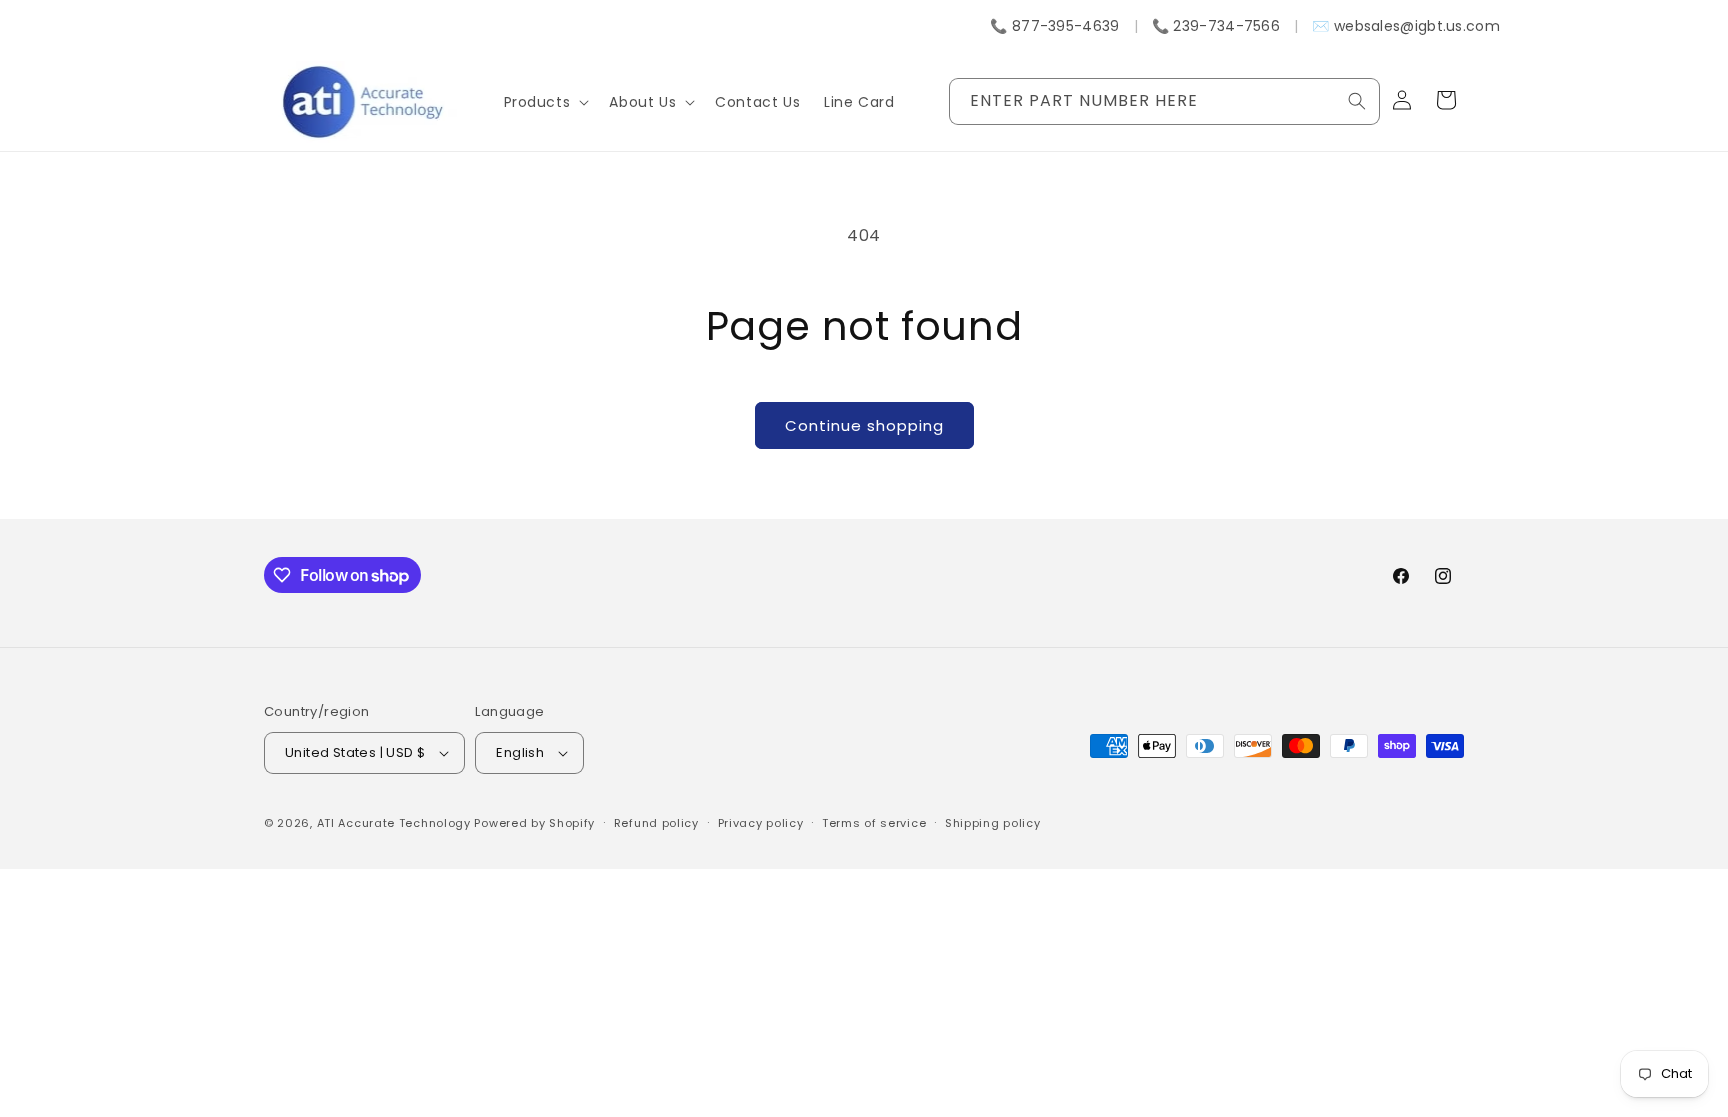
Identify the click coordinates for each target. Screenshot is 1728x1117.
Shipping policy (993, 823)
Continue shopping (864, 425)
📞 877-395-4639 (1054, 26)
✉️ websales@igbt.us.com (1406, 26)
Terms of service (874, 823)
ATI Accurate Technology (396, 823)
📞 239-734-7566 (1216, 26)
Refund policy (656, 823)
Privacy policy (761, 823)
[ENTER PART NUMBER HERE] (1357, 101)
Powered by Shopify (534, 823)
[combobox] (1164, 101)
